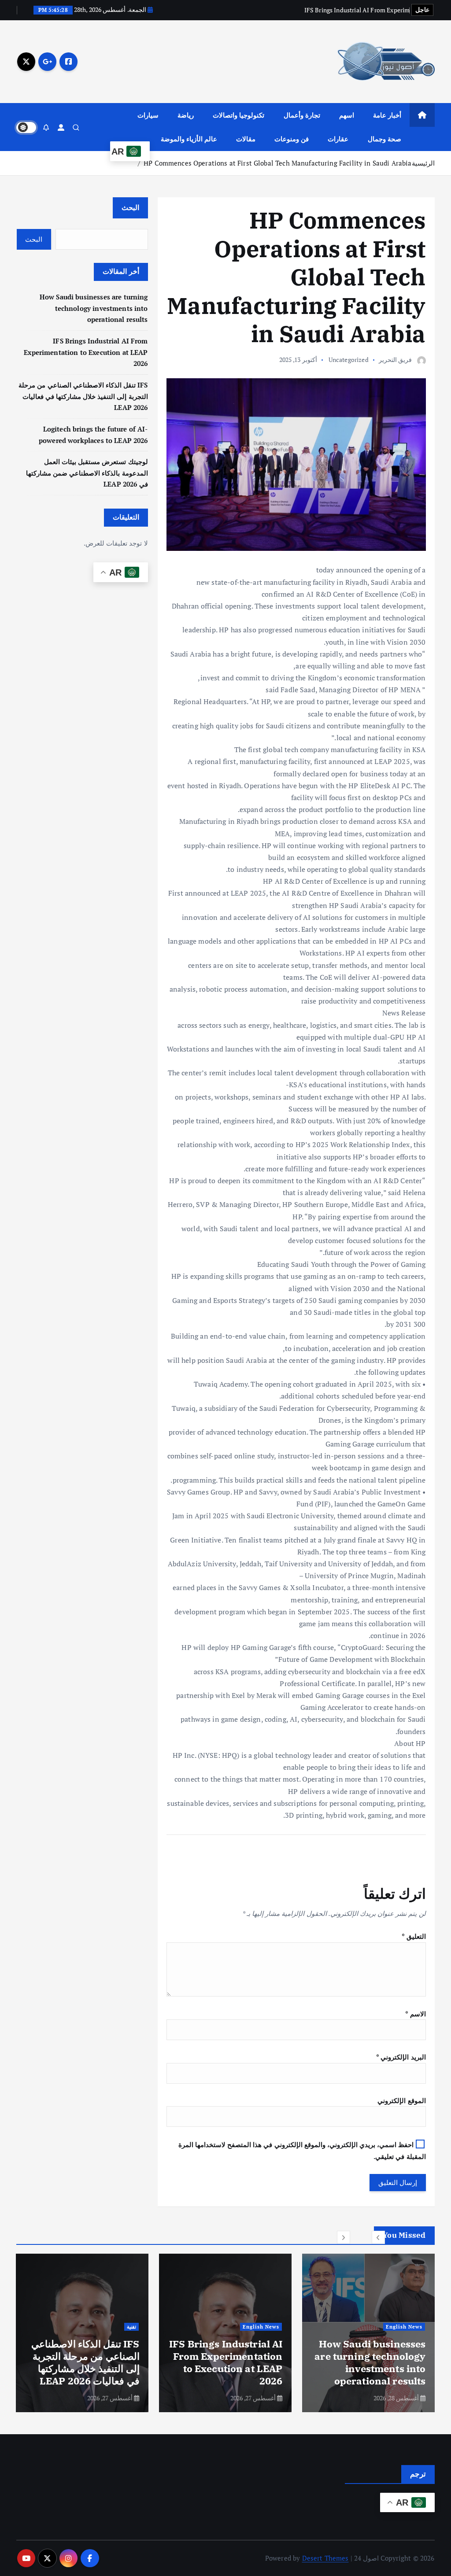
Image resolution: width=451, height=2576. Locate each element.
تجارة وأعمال (302, 115)
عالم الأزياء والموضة (189, 139)
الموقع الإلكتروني (401, 2100)
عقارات (338, 139)
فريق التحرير (395, 360)
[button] (378, 2237)
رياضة (186, 115)
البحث (130, 207)
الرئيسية (423, 163)
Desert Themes (325, 2558)
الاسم (415, 2014)
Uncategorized (349, 360)
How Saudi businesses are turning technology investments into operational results (94, 308)
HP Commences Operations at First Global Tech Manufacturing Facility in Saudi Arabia (277, 163)
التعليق (414, 1936)
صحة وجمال (384, 139)
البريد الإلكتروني (401, 2057)
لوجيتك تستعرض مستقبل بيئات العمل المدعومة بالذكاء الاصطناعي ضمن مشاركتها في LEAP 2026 (87, 473)
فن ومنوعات (292, 139)
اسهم (347, 115)
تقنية (275, 2327)
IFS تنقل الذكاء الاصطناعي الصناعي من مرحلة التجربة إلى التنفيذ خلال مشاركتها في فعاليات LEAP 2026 (83, 396)
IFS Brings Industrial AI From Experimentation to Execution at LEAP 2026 (86, 352)
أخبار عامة (387, 115)
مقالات (246, 139)
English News (404, 2327)
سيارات (148, 115)
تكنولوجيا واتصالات (238, 115)
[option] (368, 2333)
